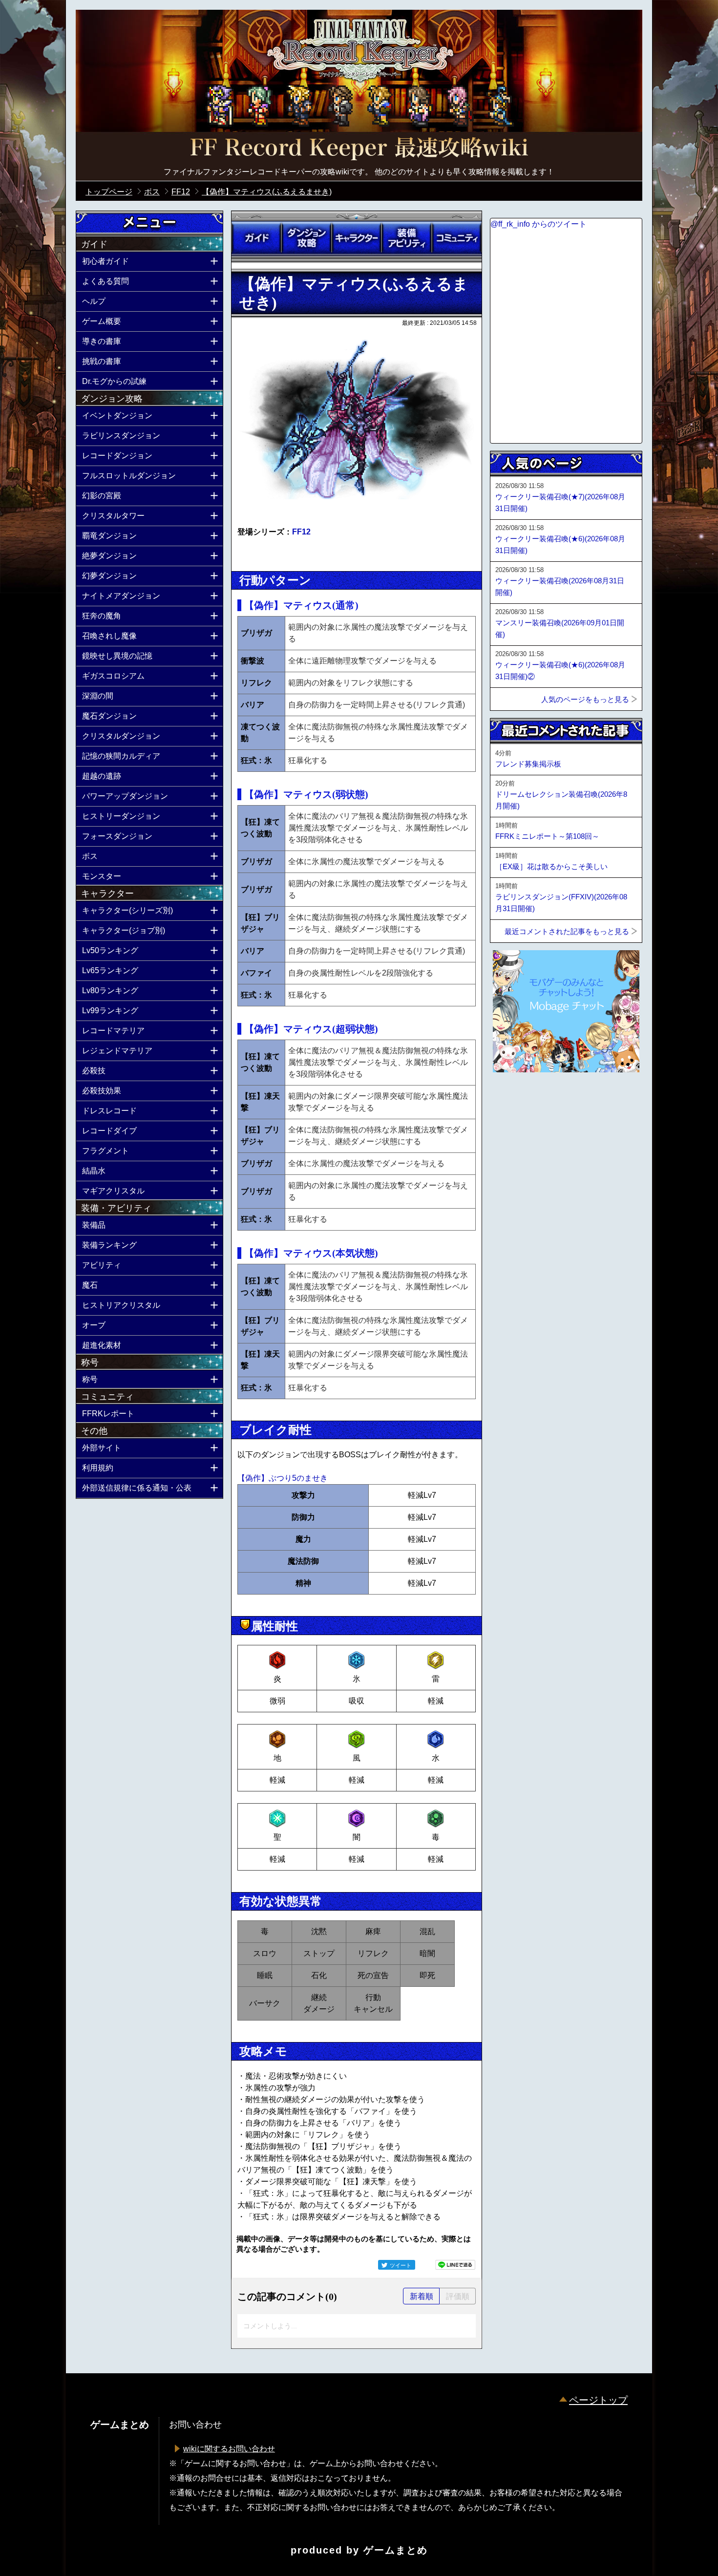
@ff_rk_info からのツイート (538, 224)
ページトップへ (514, 1099)
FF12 (301, 532)
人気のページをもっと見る (585, 699)
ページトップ (598, 2400)
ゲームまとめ (396, 2550)
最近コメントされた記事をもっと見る (567, 931)
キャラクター (357, 238)
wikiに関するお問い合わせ (229, 2449)
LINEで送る (455, 2265)
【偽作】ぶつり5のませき (283, 1478)
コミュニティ (457, 238)
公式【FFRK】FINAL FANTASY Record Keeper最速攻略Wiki (359, 149)
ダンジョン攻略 (306, 238)
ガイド (256, 238)
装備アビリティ (406, 238)
